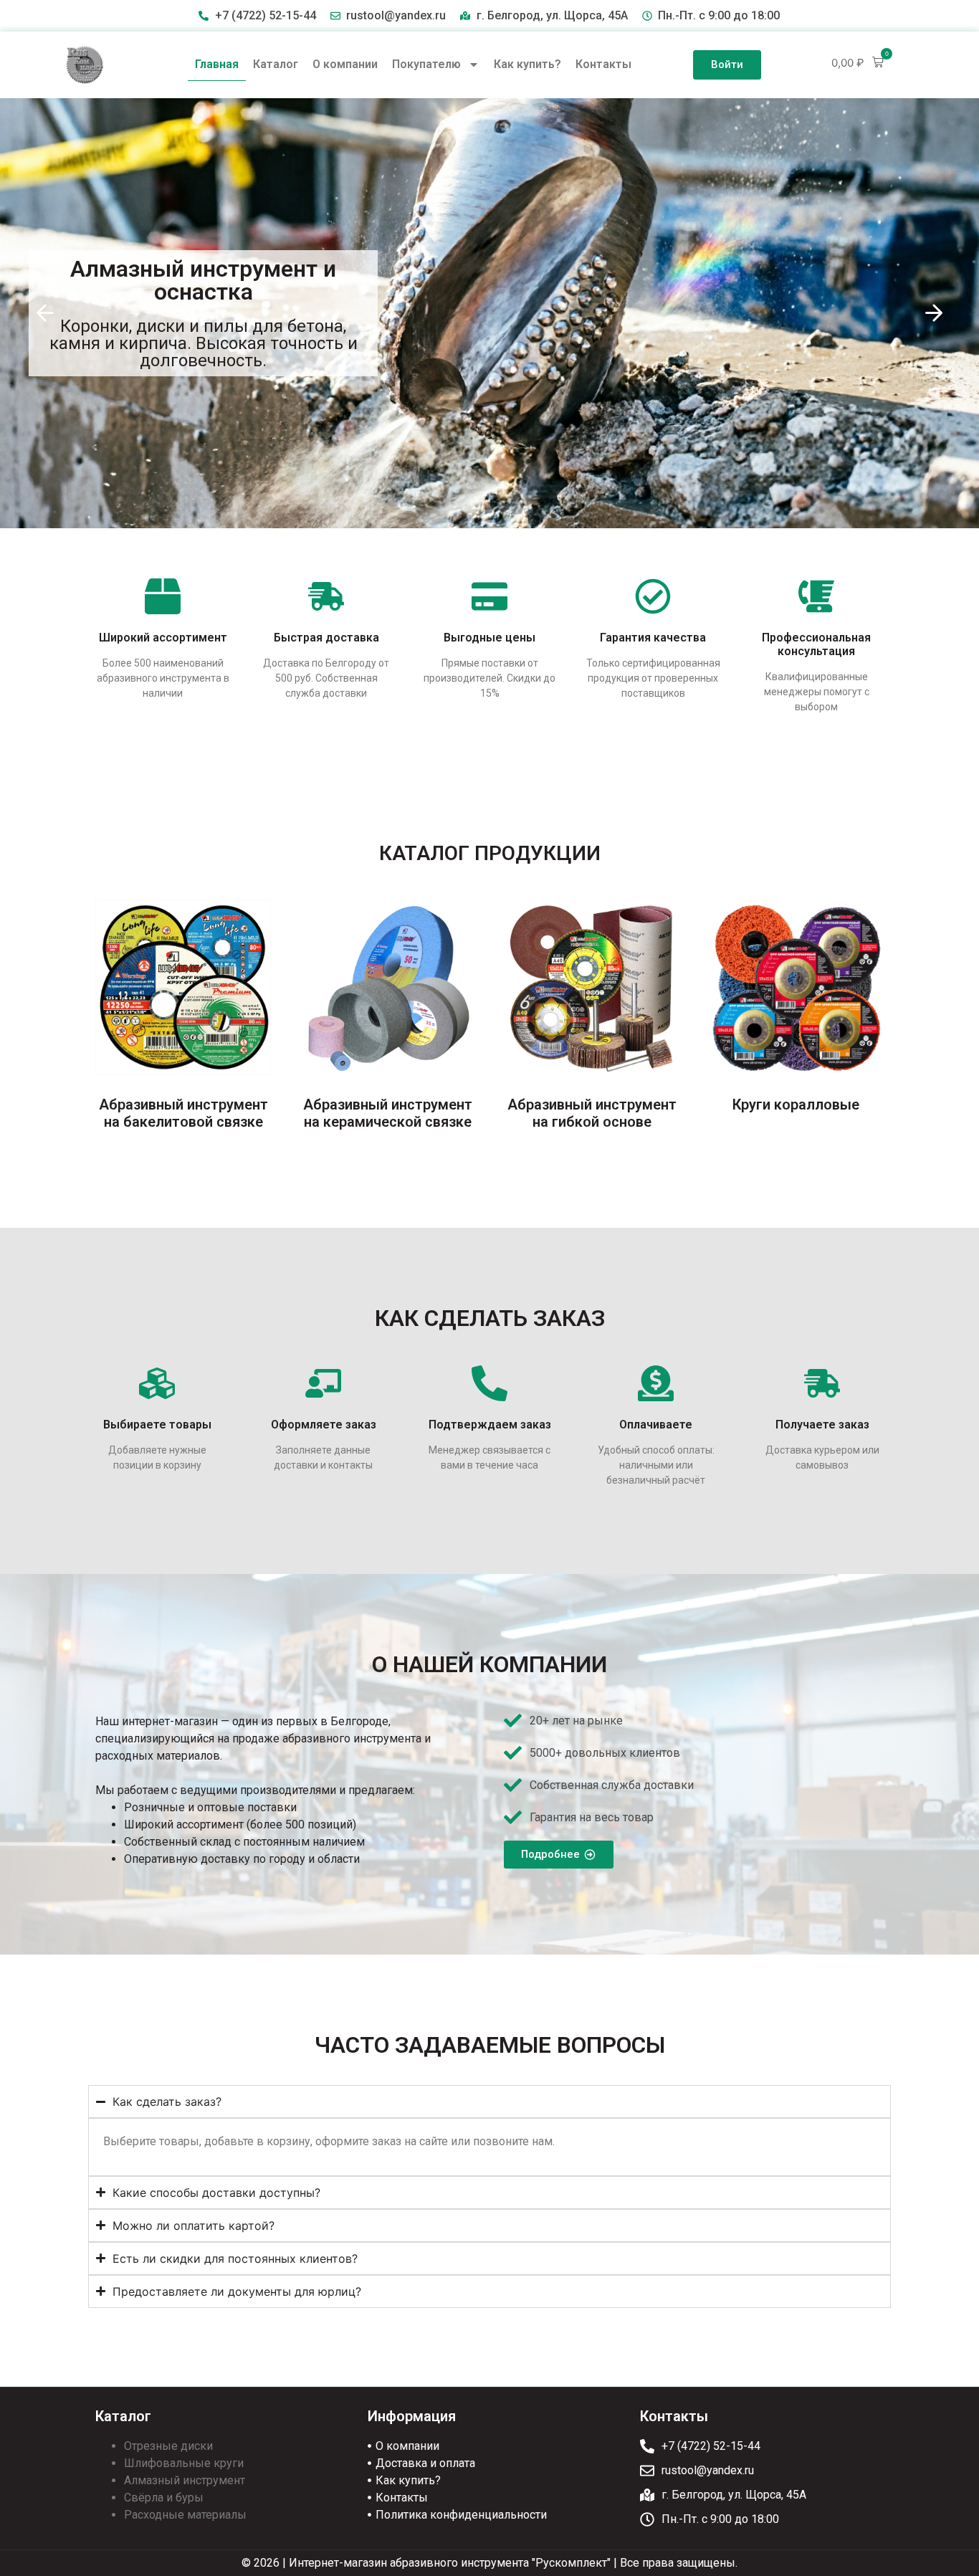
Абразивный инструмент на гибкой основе (592, 1113)
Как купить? (527, 64)
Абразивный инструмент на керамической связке (388, 1113)
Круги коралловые (796, 1105)
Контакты (603, 64)
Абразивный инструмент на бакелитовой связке (183, 1113)
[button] (858, 63)
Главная (217, 64)
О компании (345, 64)
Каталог (276, 64)
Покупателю (426, 64)
